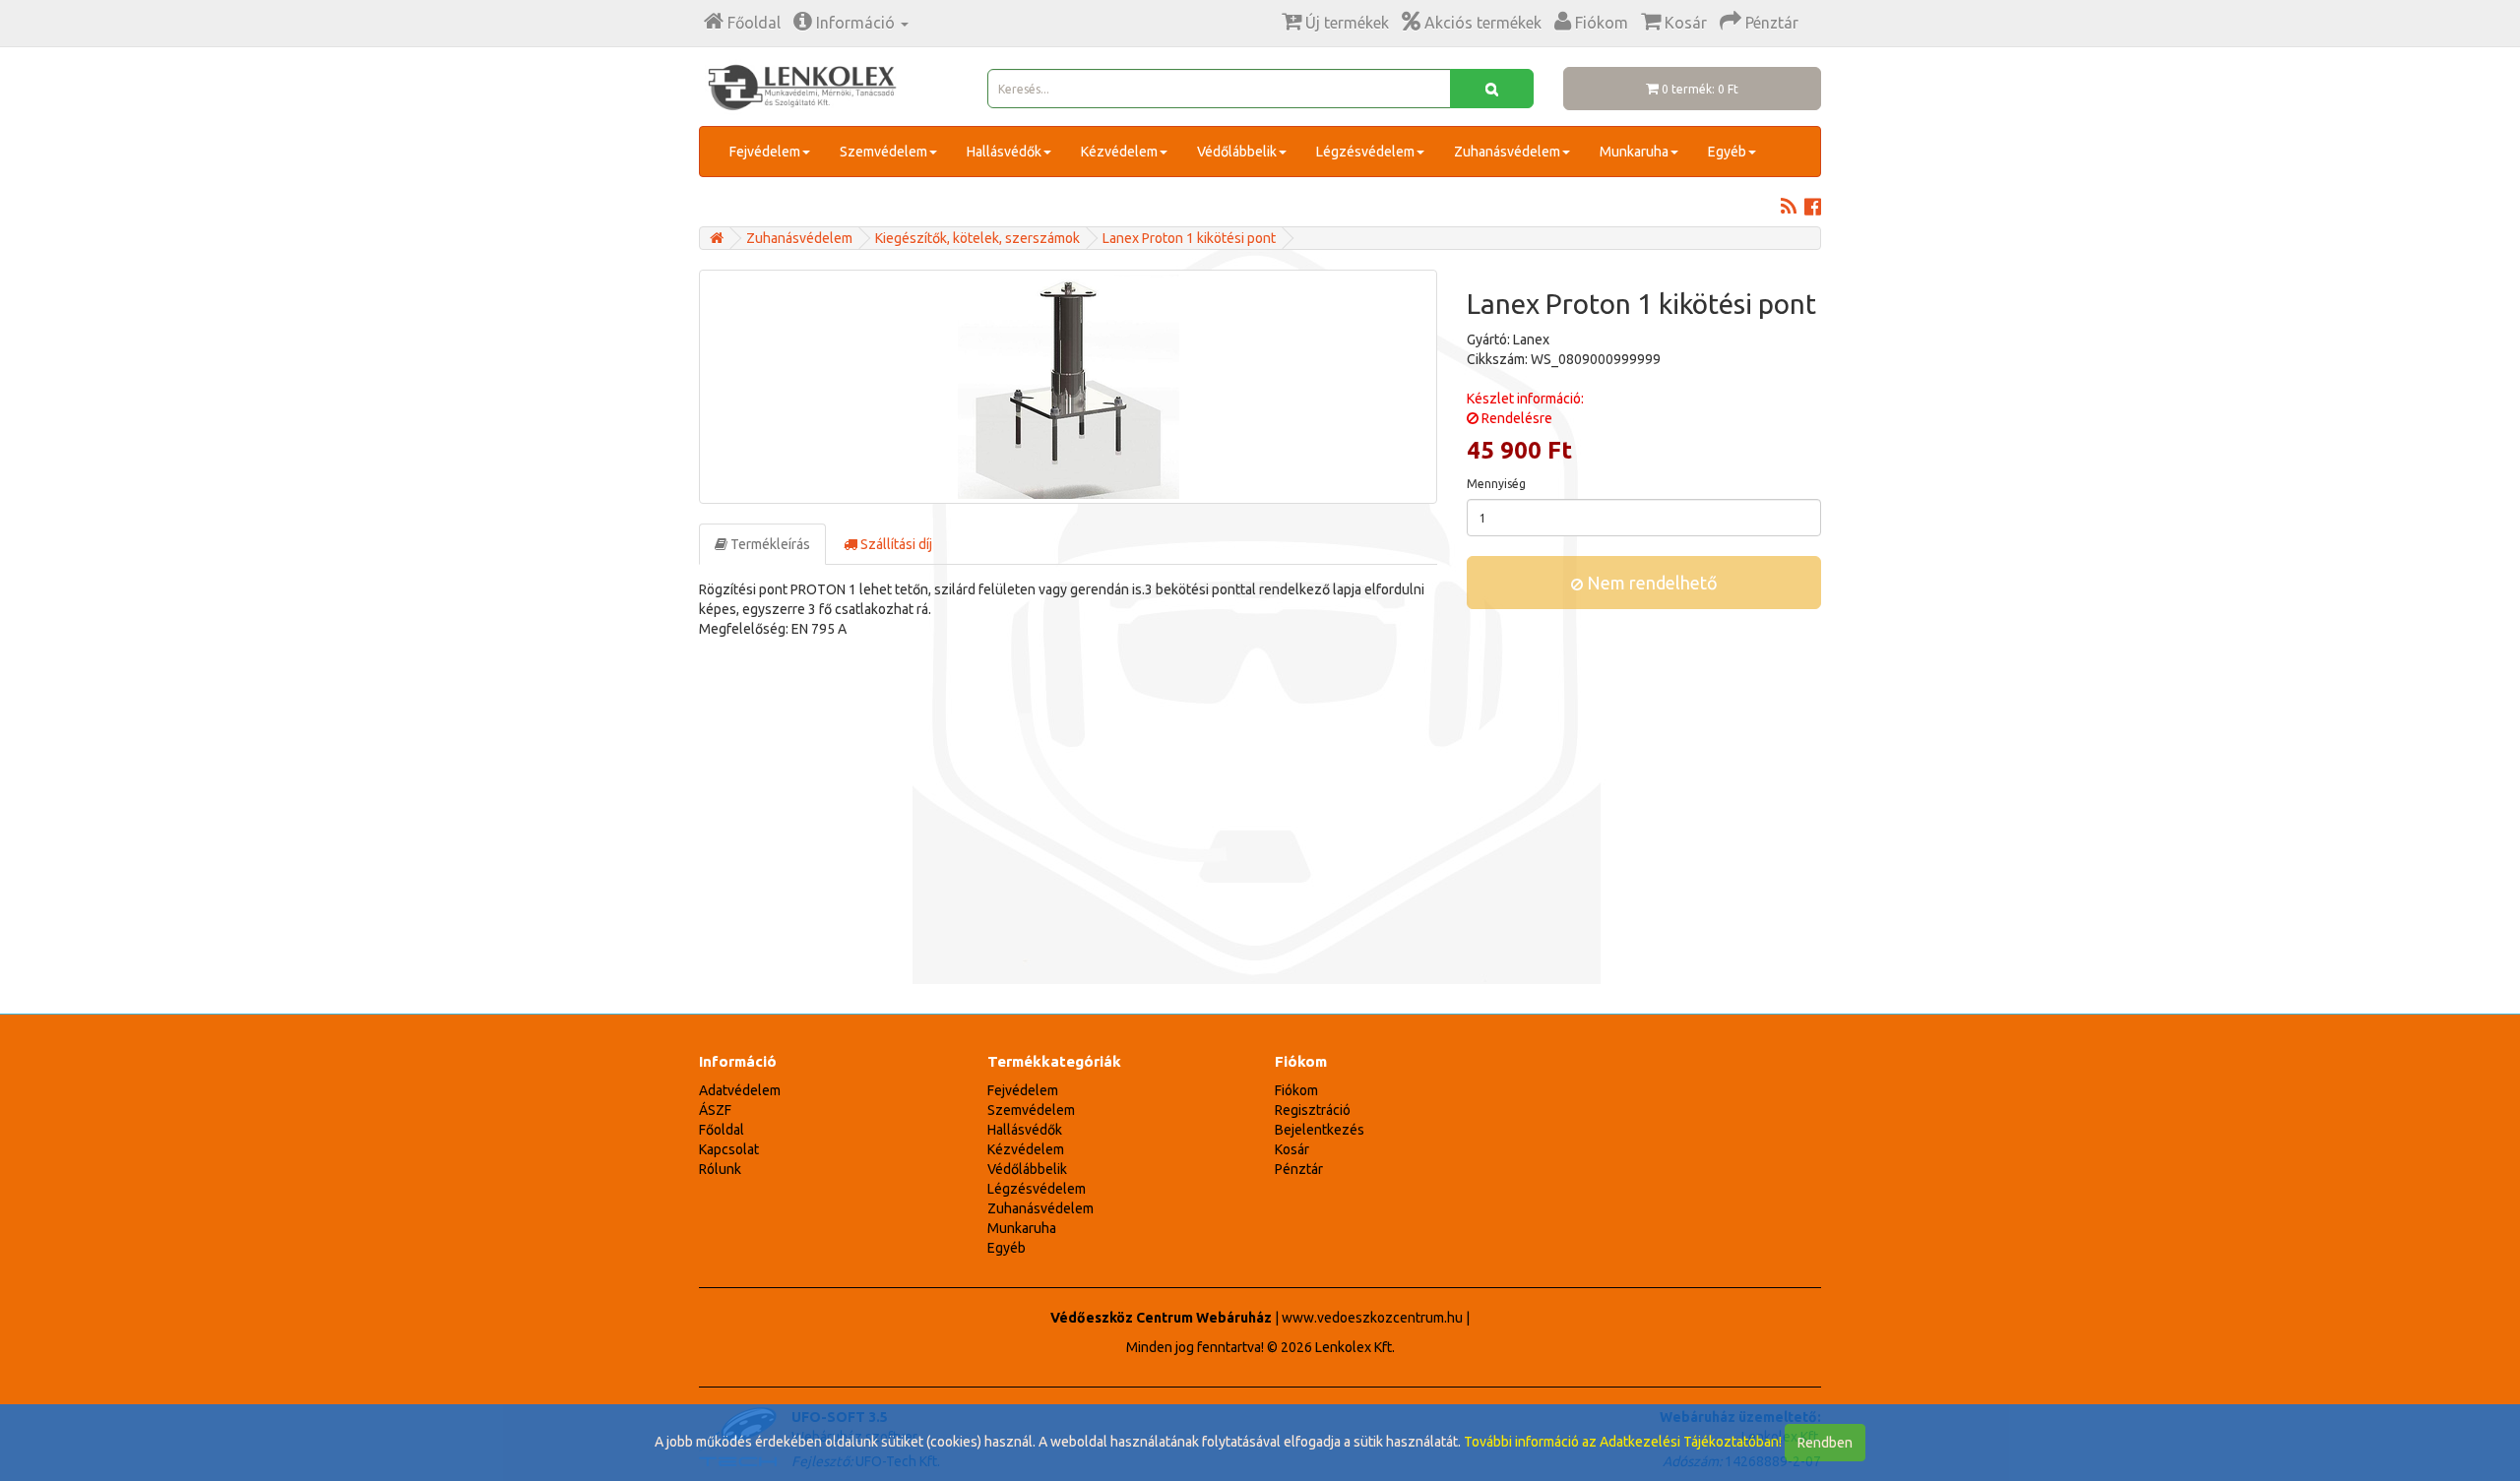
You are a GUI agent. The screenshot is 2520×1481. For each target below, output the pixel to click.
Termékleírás (769, 544)
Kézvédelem (1119, 152)
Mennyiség (1496, 484)
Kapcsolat (729, 1149)
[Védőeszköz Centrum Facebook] (1813, 209)
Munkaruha (1634, 152)
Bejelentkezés (1320, 1130)
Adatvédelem (740, 1090)
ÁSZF (715, 1110)
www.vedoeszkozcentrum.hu (1372, 1318)
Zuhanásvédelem (1507, 152)
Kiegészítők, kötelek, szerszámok (977, 238)
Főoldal (722, 1130)
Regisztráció (1313, 1110)
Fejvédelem (765, 152)
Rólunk (720, 1169)
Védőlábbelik (1237, 152)
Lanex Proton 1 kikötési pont (1189, 238)
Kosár (1292, 1149)
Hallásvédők (1004, 152)
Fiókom (1296, 1090)
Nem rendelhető (1650, 583)
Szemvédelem (883, 152)
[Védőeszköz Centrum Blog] (1789, 209)
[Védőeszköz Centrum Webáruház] (717, 238)
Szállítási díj (895, 544)
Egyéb (1727, 152)
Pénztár (1299, 1169)
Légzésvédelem (1365, 152)
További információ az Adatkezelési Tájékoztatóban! (1623, 1442)
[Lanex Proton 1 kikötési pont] (1068, 387)
